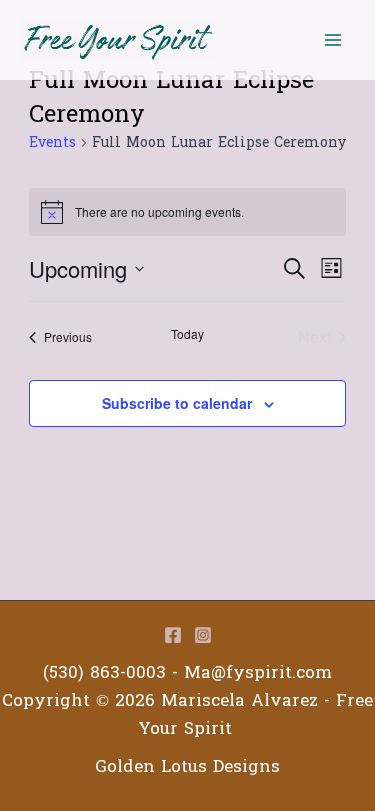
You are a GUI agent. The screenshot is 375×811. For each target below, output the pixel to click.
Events (52, 144)
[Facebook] (173, 635)
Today (187, 334)
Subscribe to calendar (177, 403)
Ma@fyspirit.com (258, 672)
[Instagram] (203, 635)
